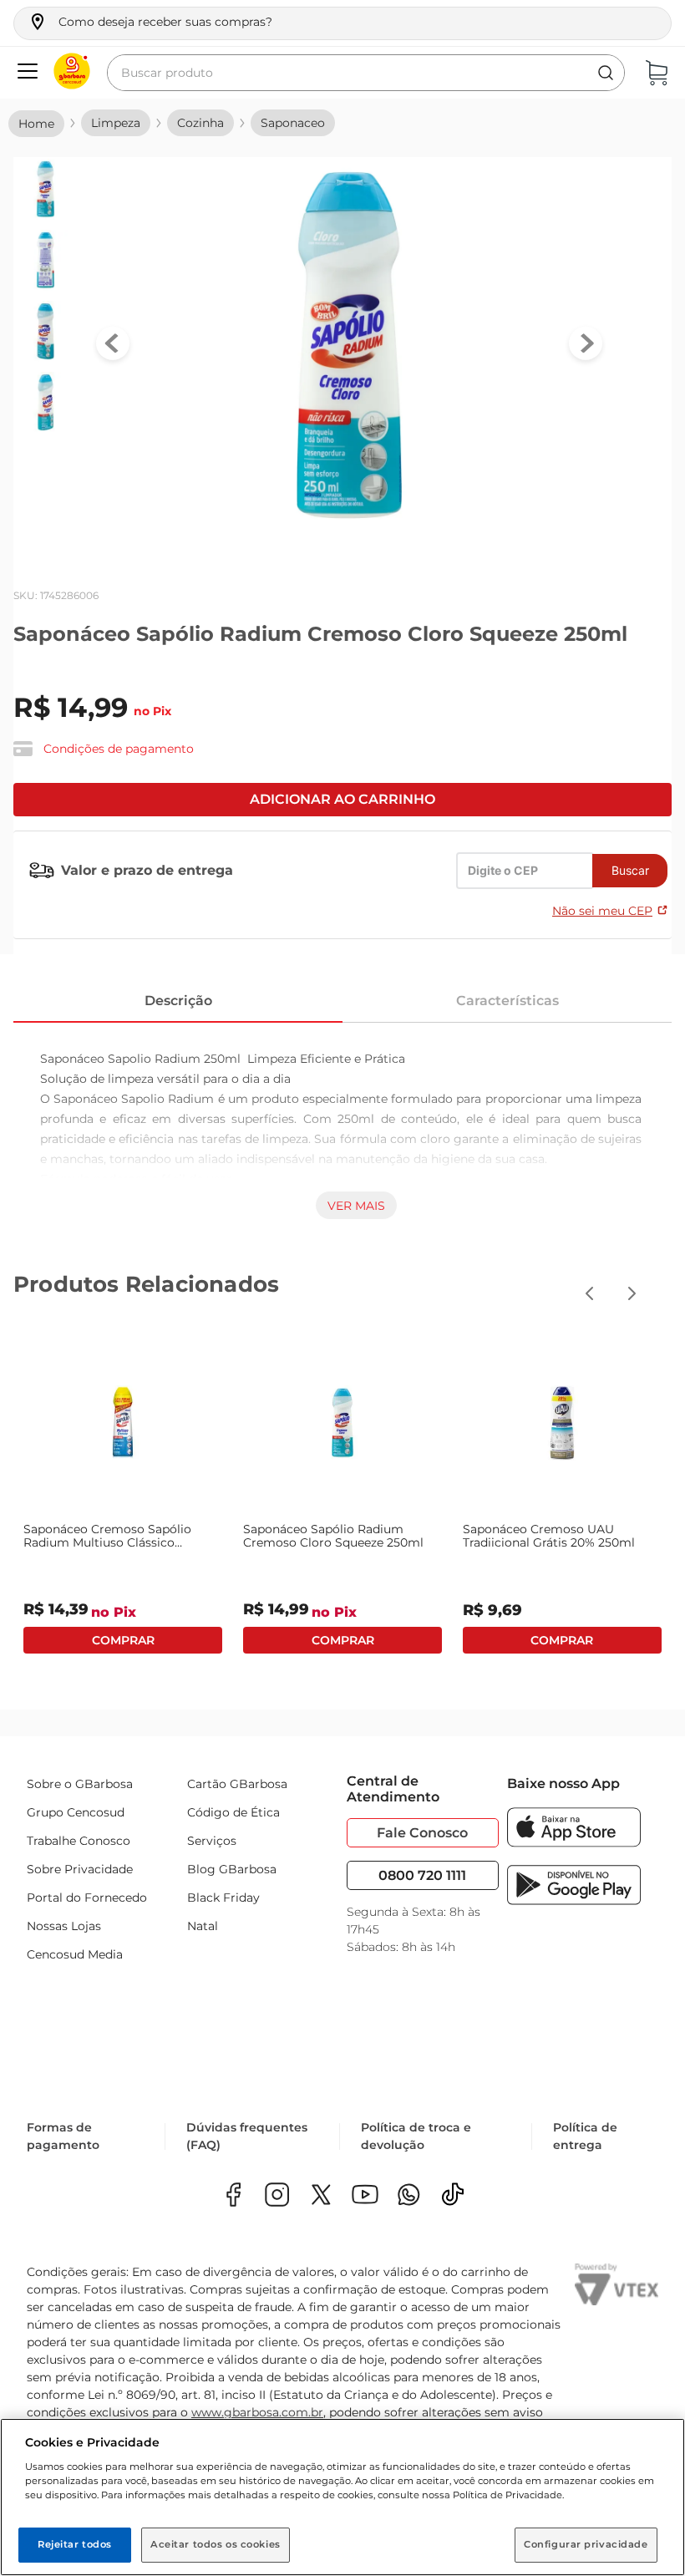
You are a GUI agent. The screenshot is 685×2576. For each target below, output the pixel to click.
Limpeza (116, 123)
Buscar (630, 870)
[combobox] (366, 73)
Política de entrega (585, 2136)
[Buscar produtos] (606, 73)
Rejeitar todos (75, 2544)
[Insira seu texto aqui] (409, 2196)
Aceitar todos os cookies (216, 2544)
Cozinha (200, 123)
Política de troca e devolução (416, 2136)
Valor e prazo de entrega (147, 870)
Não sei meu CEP (602, 911)
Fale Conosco (422, 1833)
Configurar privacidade (586, 2544)
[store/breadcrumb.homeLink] (36, 124)
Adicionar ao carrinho (342, 799)
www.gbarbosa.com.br (257, 2412)
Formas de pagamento (63, 2136)
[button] (150, 22)
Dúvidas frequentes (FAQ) (247, 2136)
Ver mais (356, 1206)
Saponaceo (293, 123)
